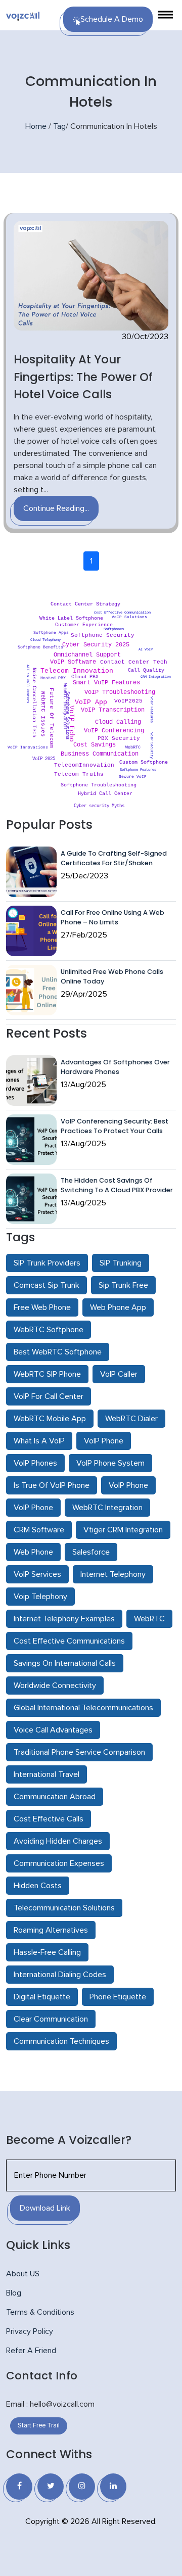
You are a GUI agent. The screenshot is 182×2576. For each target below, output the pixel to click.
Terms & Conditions (40, 2312)
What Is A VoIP (39, 1441)
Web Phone (33, 1552)
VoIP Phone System (110, 1463)
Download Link (45, 2208)
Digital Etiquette (42, 1997)
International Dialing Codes (60, 1975)
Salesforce (91, 1552)
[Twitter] (51, 2487)
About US (23, 2274)
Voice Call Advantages (53, 1730)
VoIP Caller (119, 1374)
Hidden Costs (38, 1886)
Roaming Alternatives (51, 1930)
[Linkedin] (113, 2487)
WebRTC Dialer (131, 1419)
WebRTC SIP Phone (47, 1374)
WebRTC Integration (107, 1508)
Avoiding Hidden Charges (58, 1841)
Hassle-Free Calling (47, 1952)
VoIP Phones (35, 1463)
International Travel (47, 1774)
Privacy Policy (30, 2331)
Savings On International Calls (65, 1663)
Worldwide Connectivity (55, 1685)
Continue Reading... (56, 508)
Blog (14, 2293)
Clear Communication (51, 2019)
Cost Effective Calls (49, 1819)
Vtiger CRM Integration (123, 1530)
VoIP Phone (104, 1441)
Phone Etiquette (118, 1997)
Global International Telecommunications (83, 1708)
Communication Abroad (55, 1797)
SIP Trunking (121, 1263)
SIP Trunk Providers (47, 1263)
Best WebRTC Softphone (58, 1352)
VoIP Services (37, 1574)
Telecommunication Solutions (64, 1908)
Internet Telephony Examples (64, 1619)
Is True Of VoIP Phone (52, 1485)
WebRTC (149, 1619)
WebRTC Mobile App (50, 1419)
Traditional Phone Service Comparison (79, 1752)
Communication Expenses (59, 1863)
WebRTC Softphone (49, 1330)
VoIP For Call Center (49, 1396)
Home (36, 126)
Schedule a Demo (112, 19)
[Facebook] (19, 2487)
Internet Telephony (113, 1574)
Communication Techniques (61, 2041)
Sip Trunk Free (123, 1285)
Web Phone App (118, 1307)
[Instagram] (82, 2487)
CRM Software (39, 1530)
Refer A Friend (31, 2351)
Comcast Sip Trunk (47, 1285)
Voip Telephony (40, 1597)
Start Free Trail (39, 2426)
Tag (59, 126)
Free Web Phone (42, 1307)
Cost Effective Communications (69, 1641)
